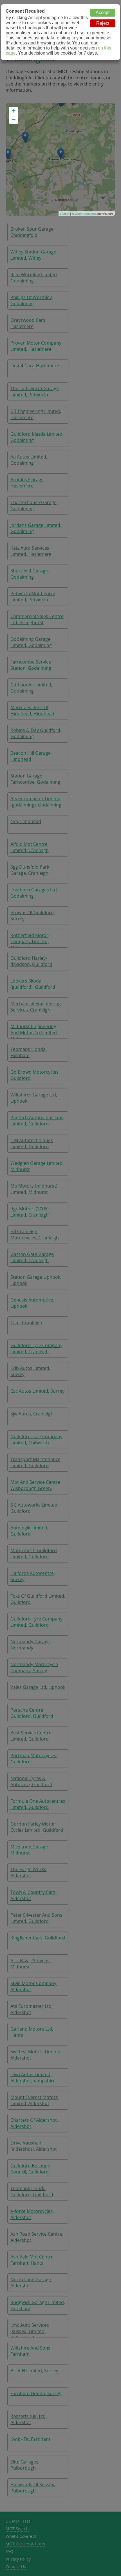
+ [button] (14, 111)
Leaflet (65, 213)
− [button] (14, 119)
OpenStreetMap (86, 213)
